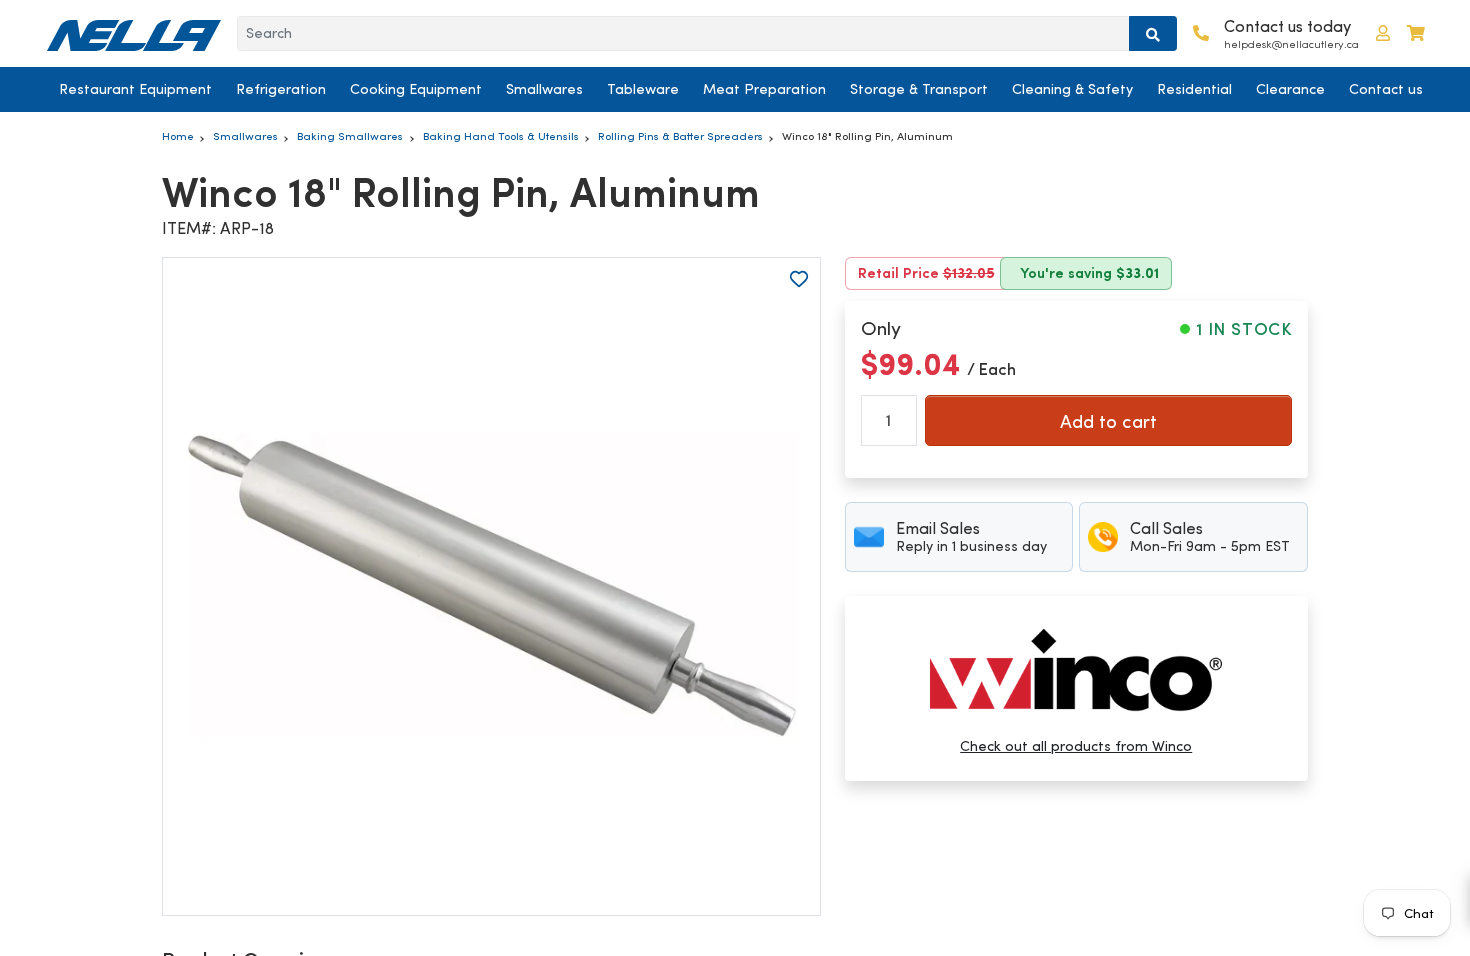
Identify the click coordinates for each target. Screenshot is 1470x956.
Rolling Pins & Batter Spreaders (680, 136)
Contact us (1386, 89)
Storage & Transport (919, 89)
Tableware (643, 89)
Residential (1194, 89)
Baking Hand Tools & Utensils (501, 136)
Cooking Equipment (416, 89)
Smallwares (544, 89)
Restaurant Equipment (135, 89)
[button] (1383, 33)
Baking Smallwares (350, 136)
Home (178, 136)
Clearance (1290, 89)
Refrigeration (281, 89)
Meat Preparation (764, 89)
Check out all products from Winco (1076, 746)
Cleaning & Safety (1072, 89)
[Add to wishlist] (799, 279)
